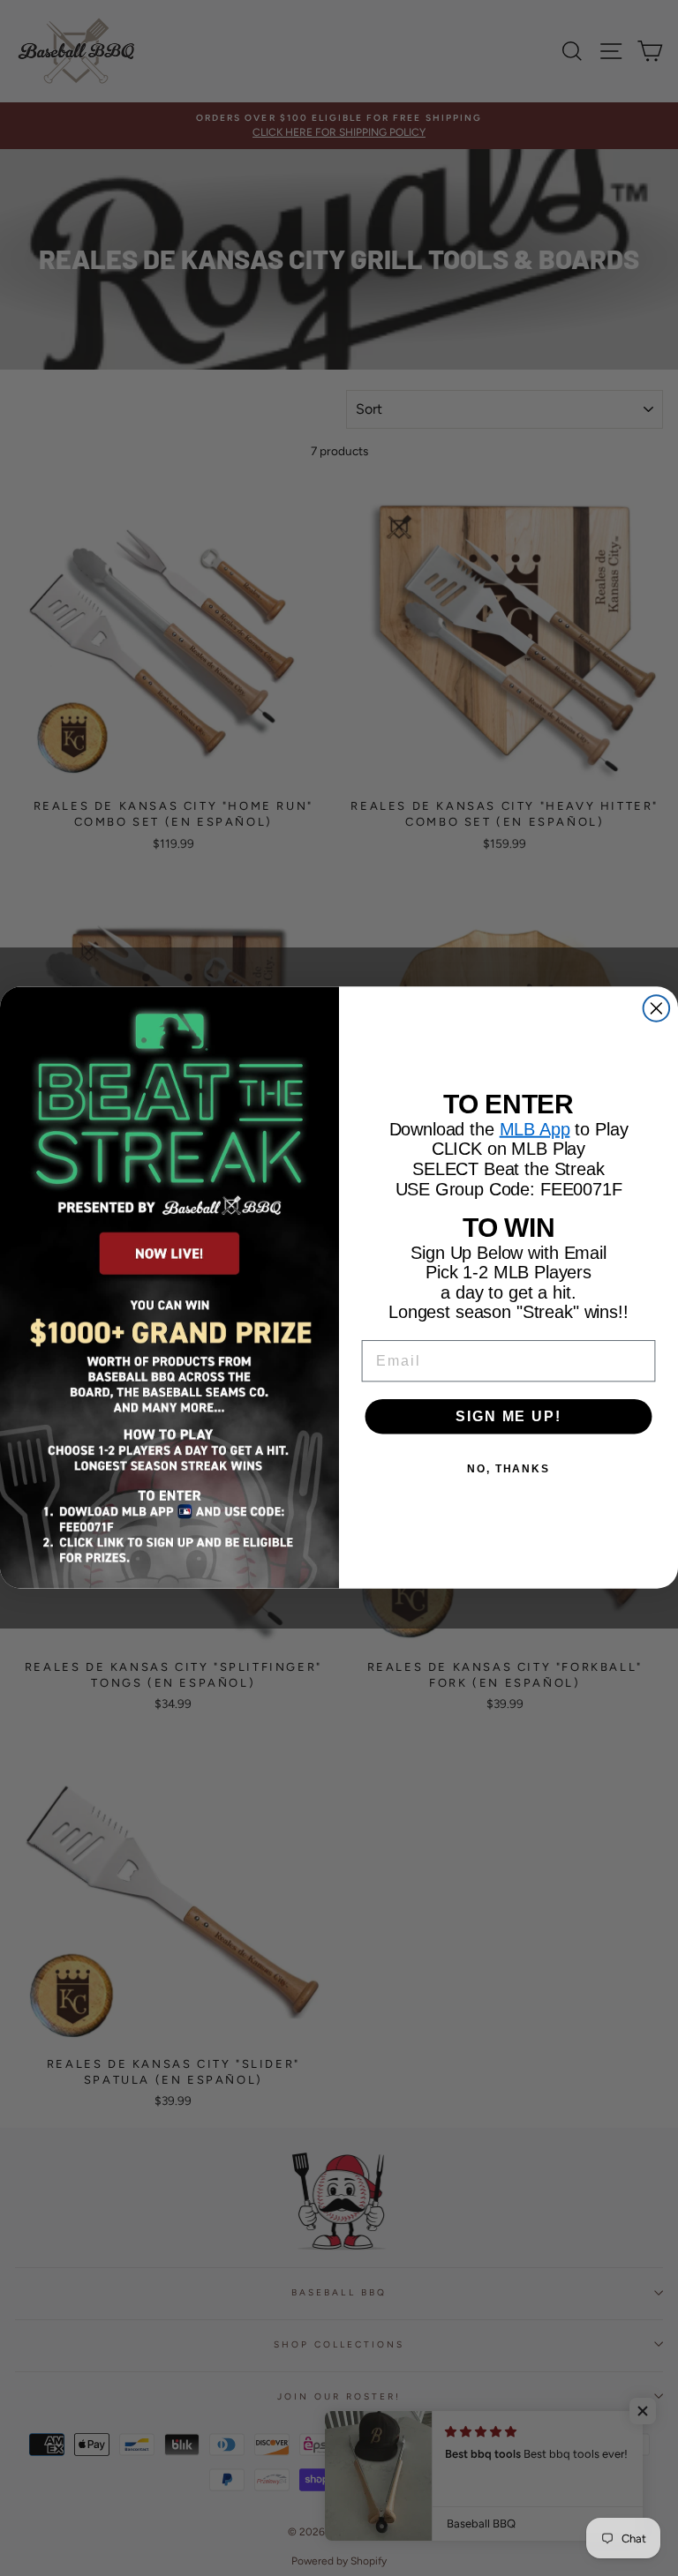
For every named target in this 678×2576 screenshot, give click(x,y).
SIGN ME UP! (508, 1416)
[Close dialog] (657, 1009)
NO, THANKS (508, 1469)
